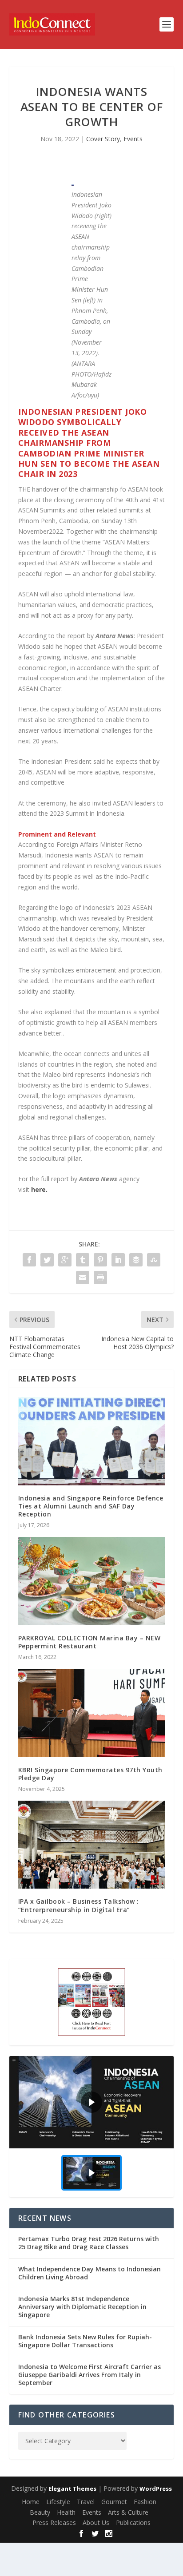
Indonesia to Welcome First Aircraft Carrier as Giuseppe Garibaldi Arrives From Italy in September (90, 2375)
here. (39, 1189)
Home (31, 2502)
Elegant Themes (72, 2489)
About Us (96, 2522)
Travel (86, 2502)
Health (66, 2512)
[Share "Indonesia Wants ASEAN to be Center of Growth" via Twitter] (47, 1260)
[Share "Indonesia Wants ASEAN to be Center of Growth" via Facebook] (29, 1260)
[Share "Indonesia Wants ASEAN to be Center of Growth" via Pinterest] (100, 1260)
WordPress (156, 2489)
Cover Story (103, 139)
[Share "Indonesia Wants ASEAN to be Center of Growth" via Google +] (65, 1260)
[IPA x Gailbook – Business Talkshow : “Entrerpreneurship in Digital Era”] (92, 1845)
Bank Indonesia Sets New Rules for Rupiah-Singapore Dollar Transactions (85, 2341)
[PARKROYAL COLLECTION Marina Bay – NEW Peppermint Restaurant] (92, 1581)
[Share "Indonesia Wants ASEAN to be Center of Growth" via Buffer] (136, 1260)
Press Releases (54, 2522)
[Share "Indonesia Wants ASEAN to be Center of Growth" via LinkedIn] (118, 1260)
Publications (133, 2522)
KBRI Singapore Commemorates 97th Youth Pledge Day (90, 1774)
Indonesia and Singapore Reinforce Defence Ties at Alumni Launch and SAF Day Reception (91, 1506)
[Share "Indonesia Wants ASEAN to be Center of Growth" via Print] (100, 1278)
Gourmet (114, 2502)
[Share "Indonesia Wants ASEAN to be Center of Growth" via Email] (83, 1278)
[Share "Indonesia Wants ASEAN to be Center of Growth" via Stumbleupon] (154, 1260)
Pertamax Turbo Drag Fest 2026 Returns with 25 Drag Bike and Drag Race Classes (89, 2243)
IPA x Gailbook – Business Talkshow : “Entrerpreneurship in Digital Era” (79, 1905)
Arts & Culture (128, 2512)
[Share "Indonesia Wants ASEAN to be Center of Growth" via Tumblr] (83, 1260)
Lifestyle (58, 2502)
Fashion (145, 2502)
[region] (92, 2127)
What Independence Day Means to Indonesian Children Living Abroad (90, 2273)
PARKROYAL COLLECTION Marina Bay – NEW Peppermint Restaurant (90, 1642)
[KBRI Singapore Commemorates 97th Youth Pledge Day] (92, 1713)
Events (133, 139)
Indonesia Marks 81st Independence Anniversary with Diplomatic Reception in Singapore (82, 2307)
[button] (92, 2102)
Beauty (40, 2512)
